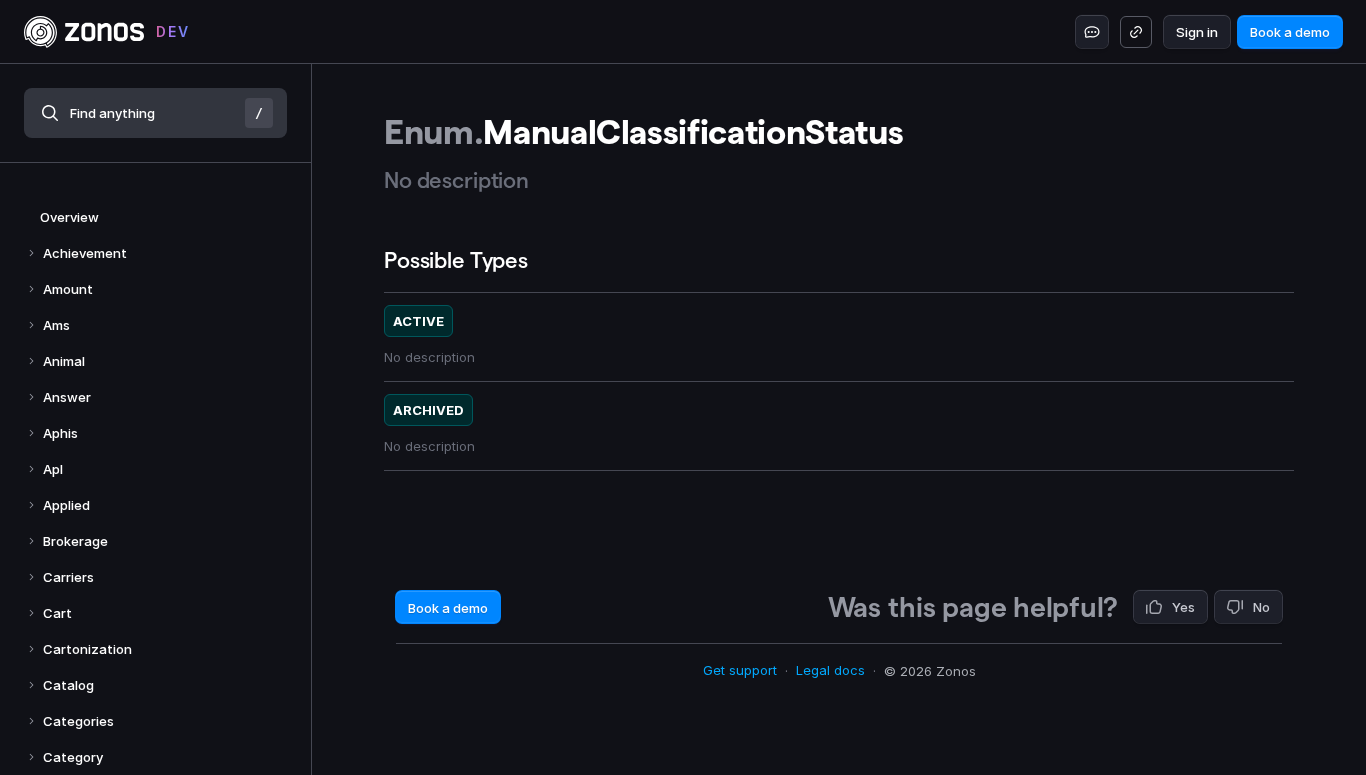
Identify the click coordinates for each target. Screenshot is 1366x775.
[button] (155, 113)
